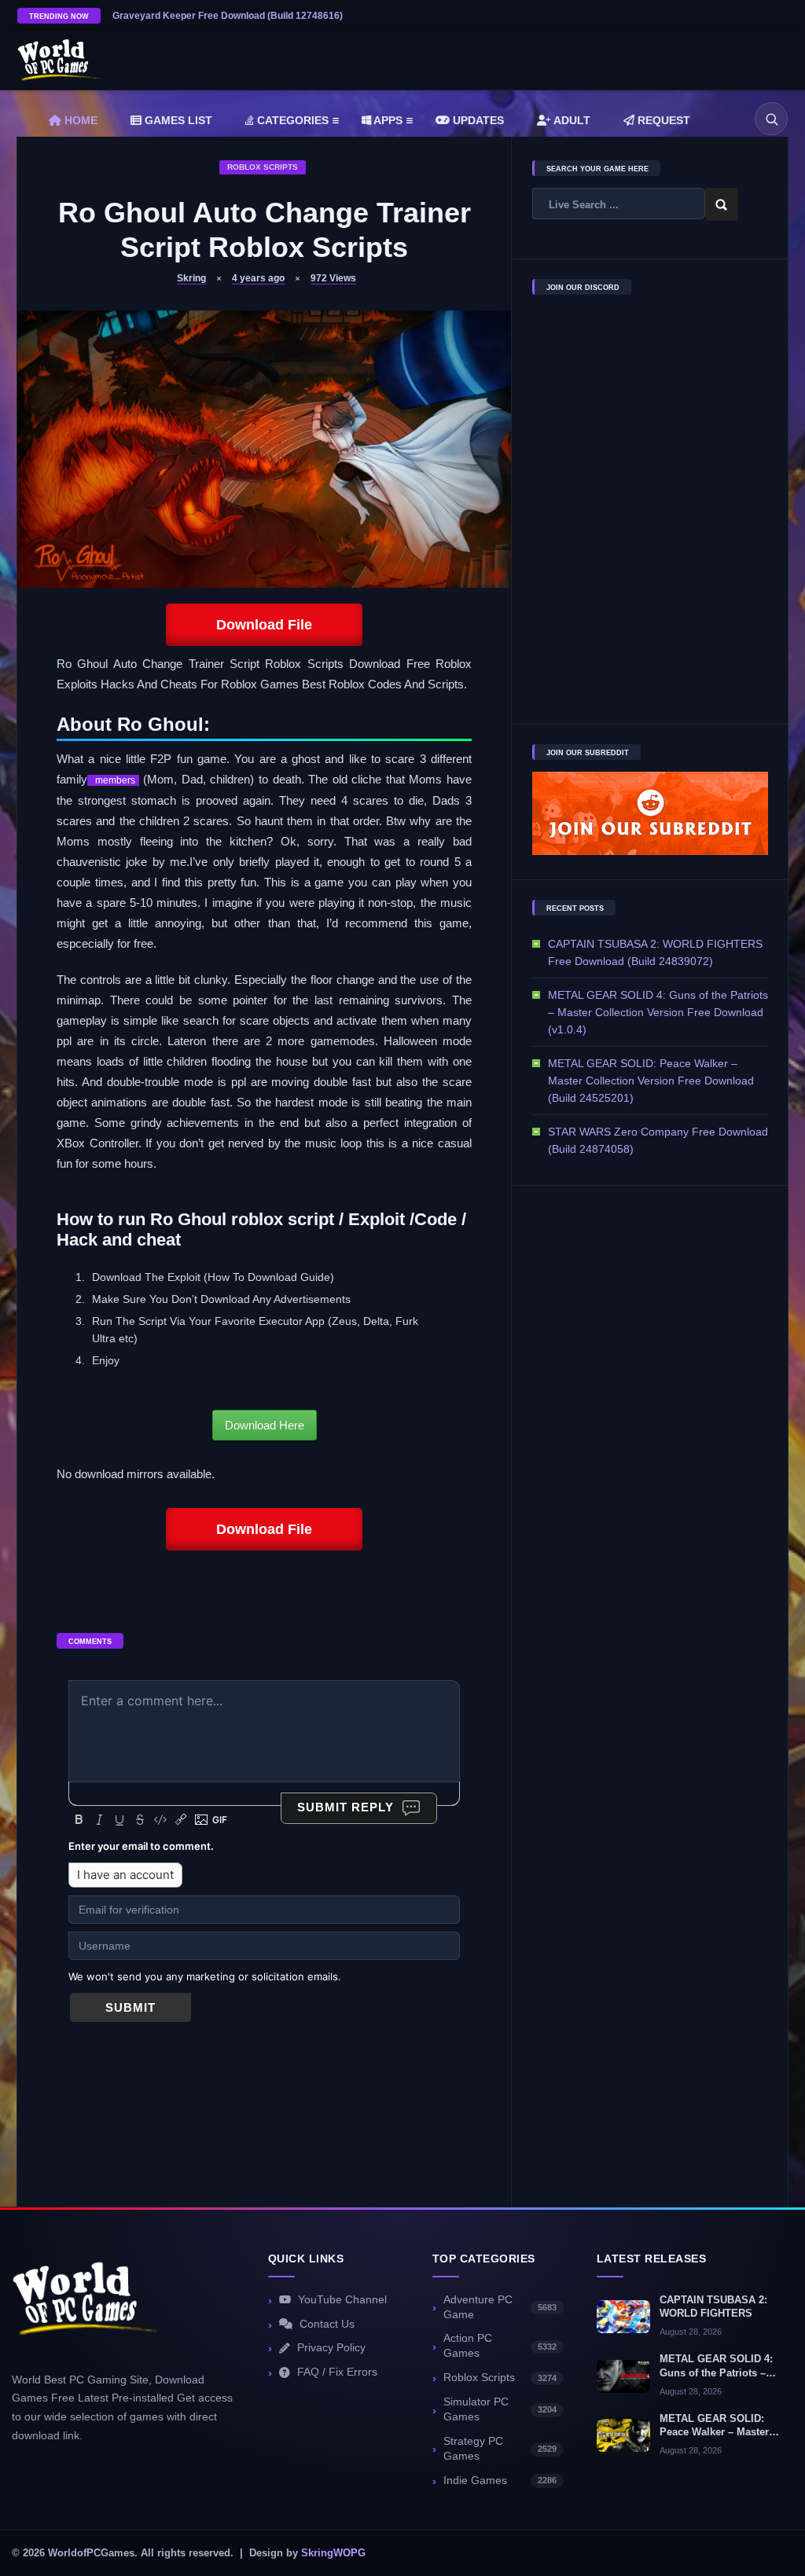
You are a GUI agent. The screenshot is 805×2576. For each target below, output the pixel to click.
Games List (177, 120)
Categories (291, 120)
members (113, 780)
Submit (130, 2007)
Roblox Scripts (263, 167)
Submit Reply (346, 1807)
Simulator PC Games (500, 2409)
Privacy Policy (331, 2348)
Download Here (265, 1425)
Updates (477, 120)
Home (79, 120)
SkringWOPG (333, 2553)
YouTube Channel (342, 2300)
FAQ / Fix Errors (337, 2372)
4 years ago (258, 278)
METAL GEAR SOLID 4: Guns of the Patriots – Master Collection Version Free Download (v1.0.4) (658, 1012)
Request (662, 120)
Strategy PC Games (500, 2449)
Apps (387, 120)
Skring (191, 278)
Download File (264, 625)
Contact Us (327, 2324)
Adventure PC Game (500, 2307)
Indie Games (500, 2481)
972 (333, 278)
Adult (571, 120)
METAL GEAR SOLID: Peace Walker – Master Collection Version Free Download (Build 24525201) (651, 1081)
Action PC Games (500, 2346)
